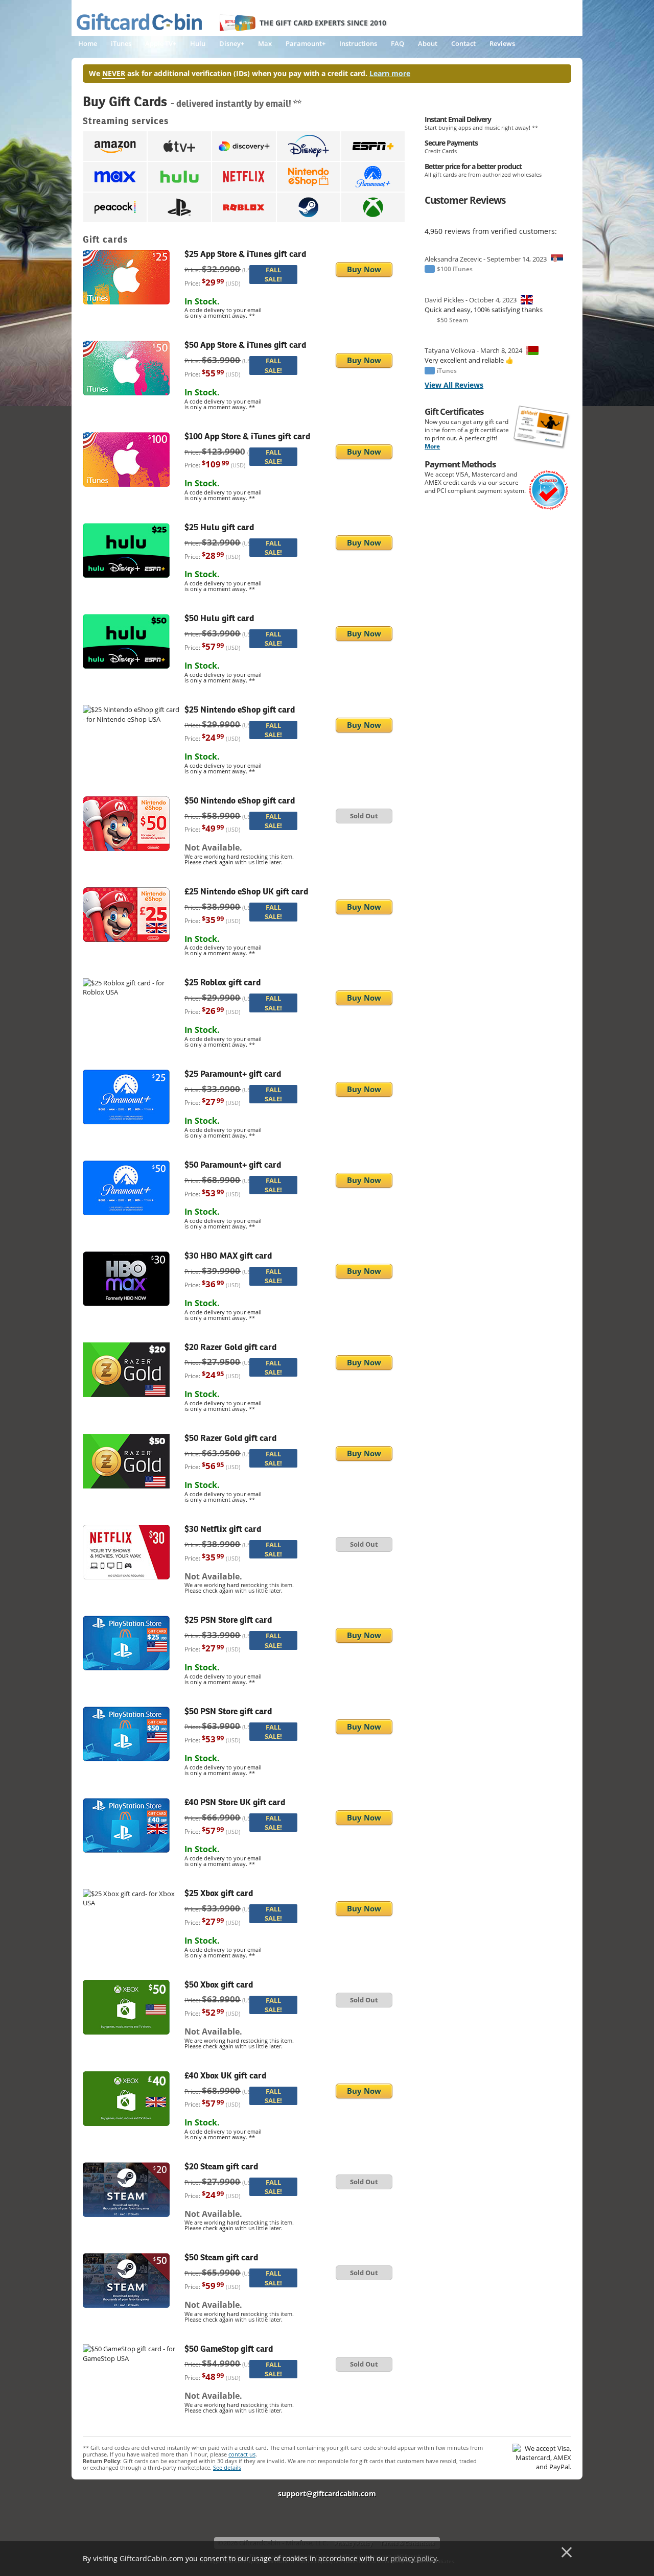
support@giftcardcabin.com (327, 2494)
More (432, 446)
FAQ (398, 43)
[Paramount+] (373, 177)
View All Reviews (454, 385)
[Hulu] (179, 177)
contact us (242, 2454)
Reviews (502, 43)
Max (265, 43)
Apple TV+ (161, 43)
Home (88, 43)
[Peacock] (115, 207)
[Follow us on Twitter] (340, 2515)
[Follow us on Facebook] (314, 2515)
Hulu (198, 43)
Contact (463, 43)
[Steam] (309, 207)
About (428, 43)
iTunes (121, 43)
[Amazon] (115, 146)
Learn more (390, 73)
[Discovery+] (244, 146)
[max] (115, 177)
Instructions (358, 43)
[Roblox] (244, 207)
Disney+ (232, 43)
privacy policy (414, 2558)
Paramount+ (306, 43)
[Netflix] (244, 177)
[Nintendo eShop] (309, 177)
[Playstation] (179, 207)
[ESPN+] (373, 146)
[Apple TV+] (179, 146)
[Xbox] (373, 207)
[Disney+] (309, 146)
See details (227, 2467)
